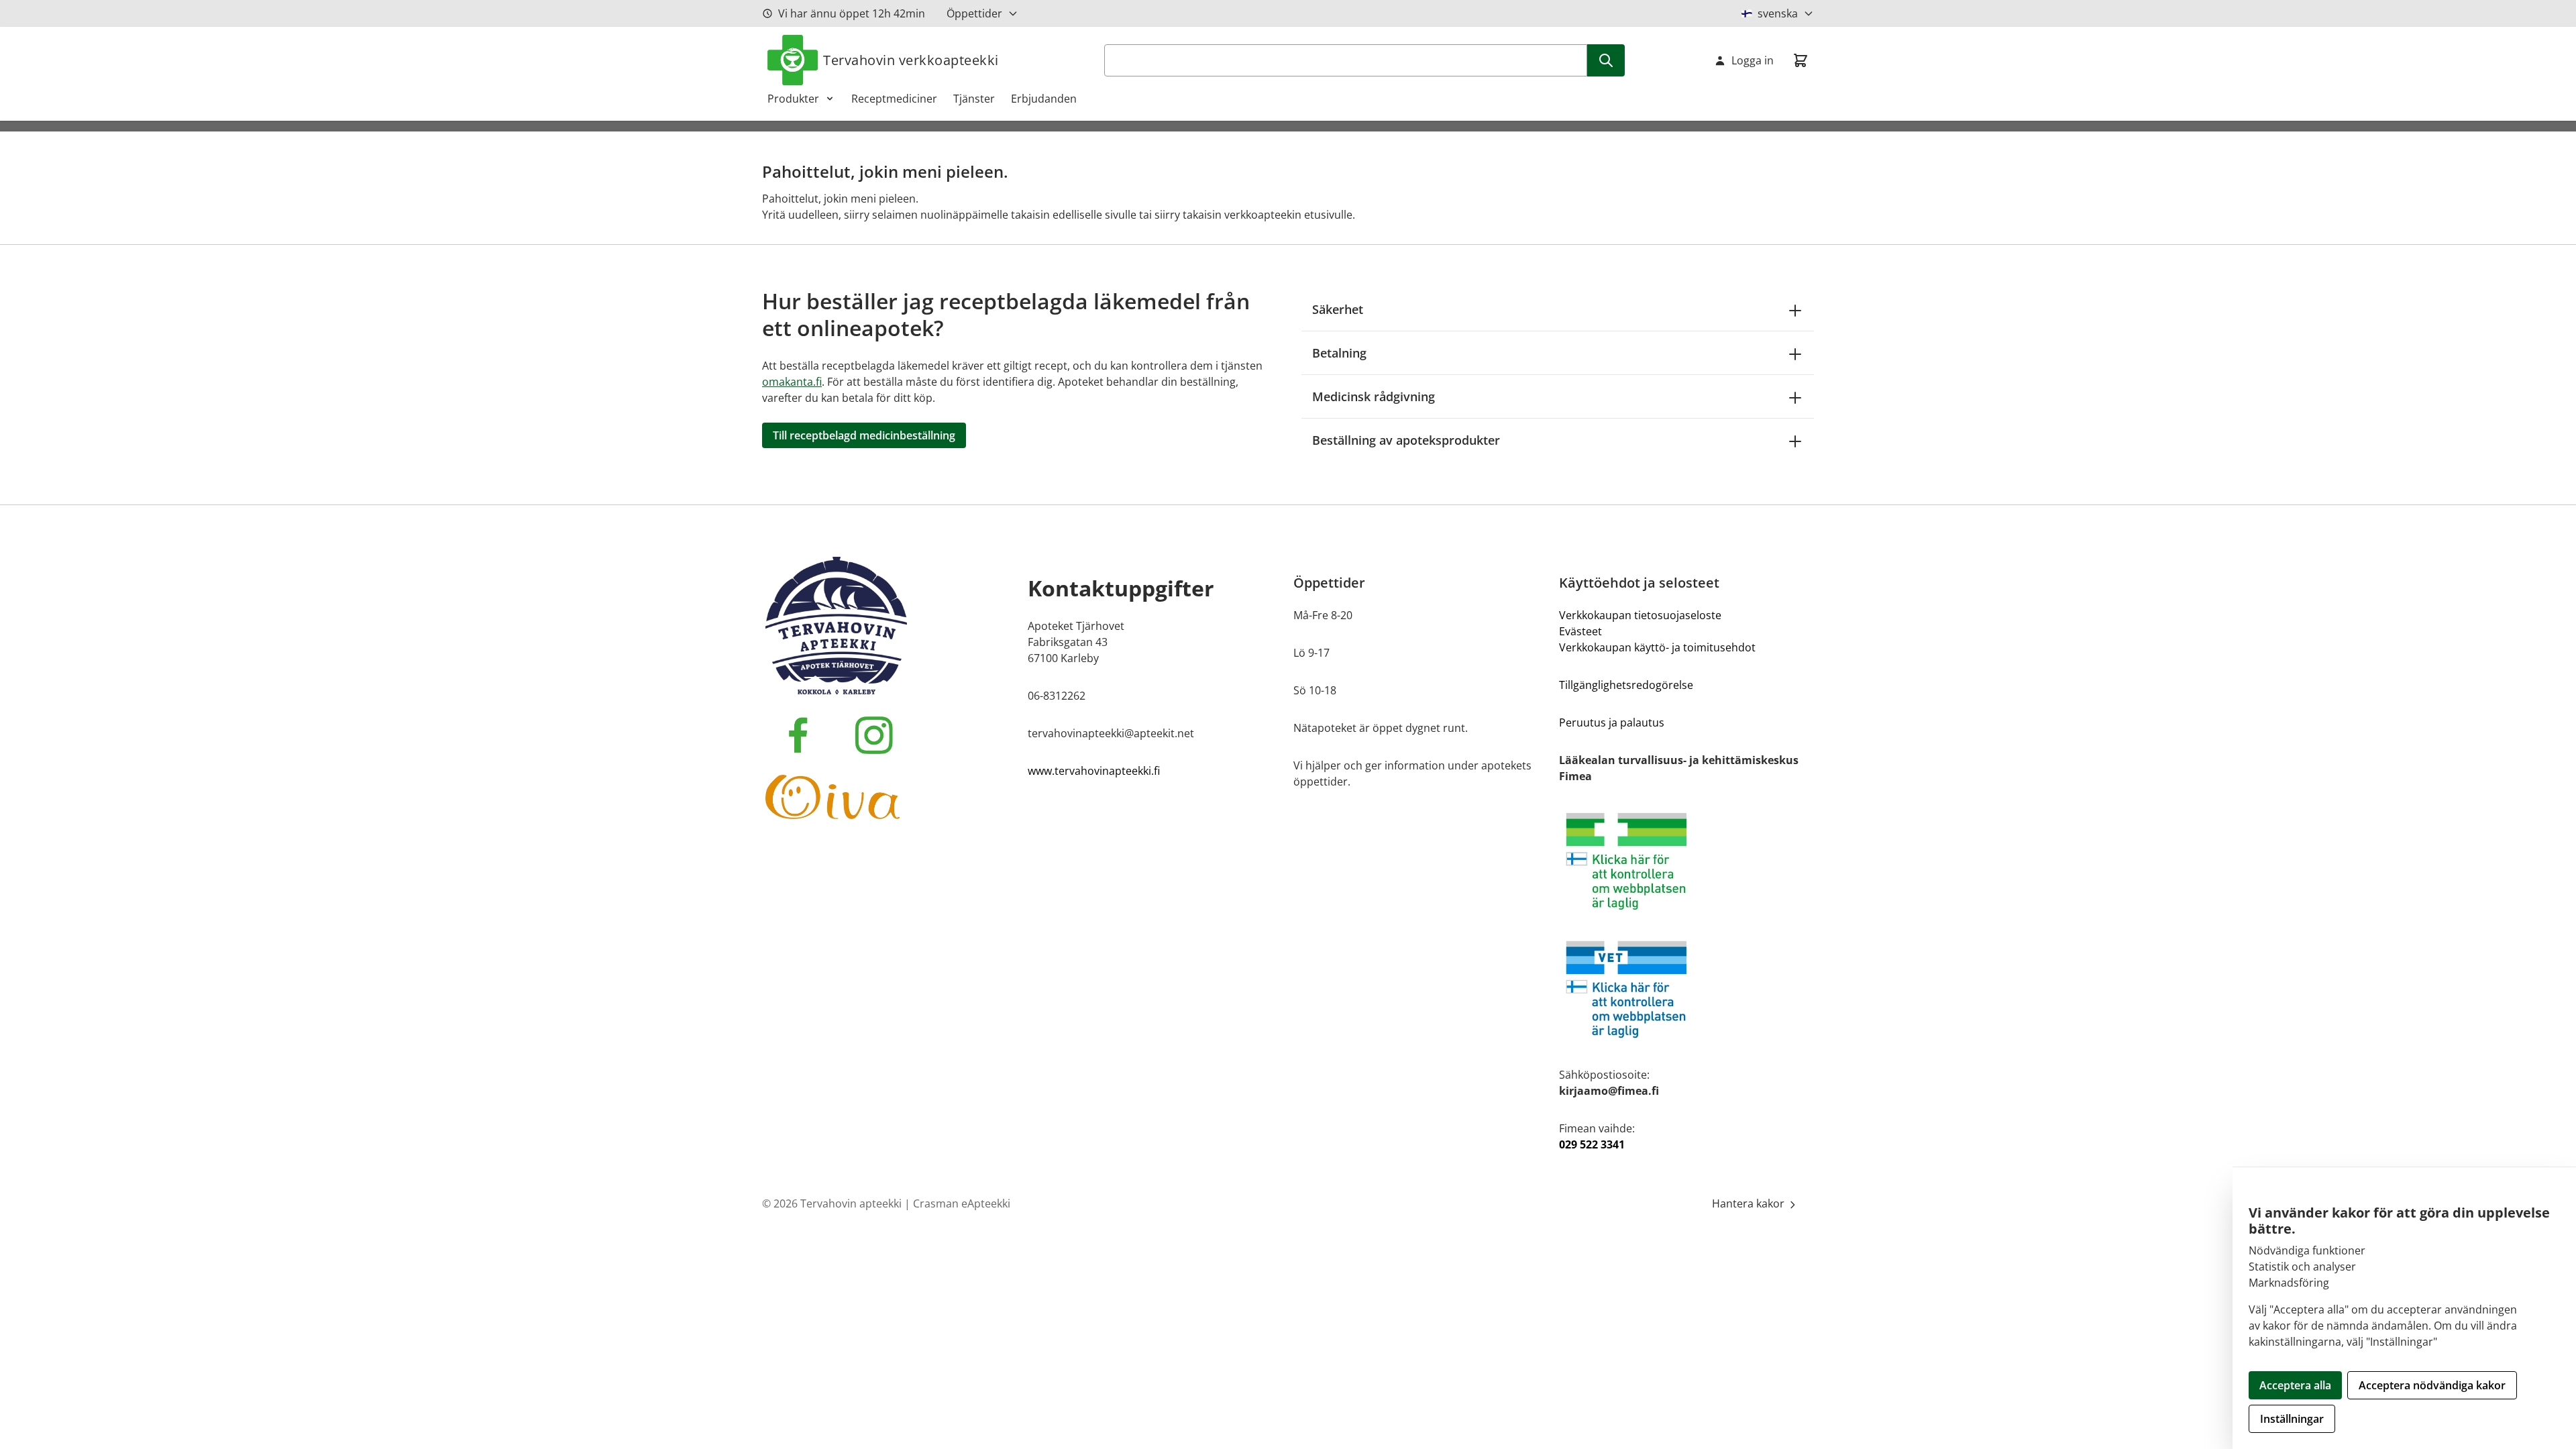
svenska (1778, 13)
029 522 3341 (1592, 1144)
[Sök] (1606, 60)
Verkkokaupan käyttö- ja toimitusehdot (1657, 647)
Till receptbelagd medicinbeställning (864, 435)
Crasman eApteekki (962, 1203)
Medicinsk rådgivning (1374, 396)
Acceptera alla (2295, 1385)
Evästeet (1580, 631)
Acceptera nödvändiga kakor (2432, 1385)
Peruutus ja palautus (1612, 722)
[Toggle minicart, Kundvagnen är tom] (1801, 60)
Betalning (1339, 353)
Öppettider (974, 13)
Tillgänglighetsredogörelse (1626, 685)
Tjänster (974, 99)
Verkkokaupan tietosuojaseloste (1640, 615)
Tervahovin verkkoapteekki (911, 60)
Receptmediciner (894, 99)
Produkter (793, 99)
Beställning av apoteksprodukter (1406, 440)
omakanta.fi (792, 382)
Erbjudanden (1044, 99)
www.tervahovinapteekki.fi (1094, 771)
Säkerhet (1338, 309)
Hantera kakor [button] (1750, 1203)
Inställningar (2292, 1419)
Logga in (1753, 60)
